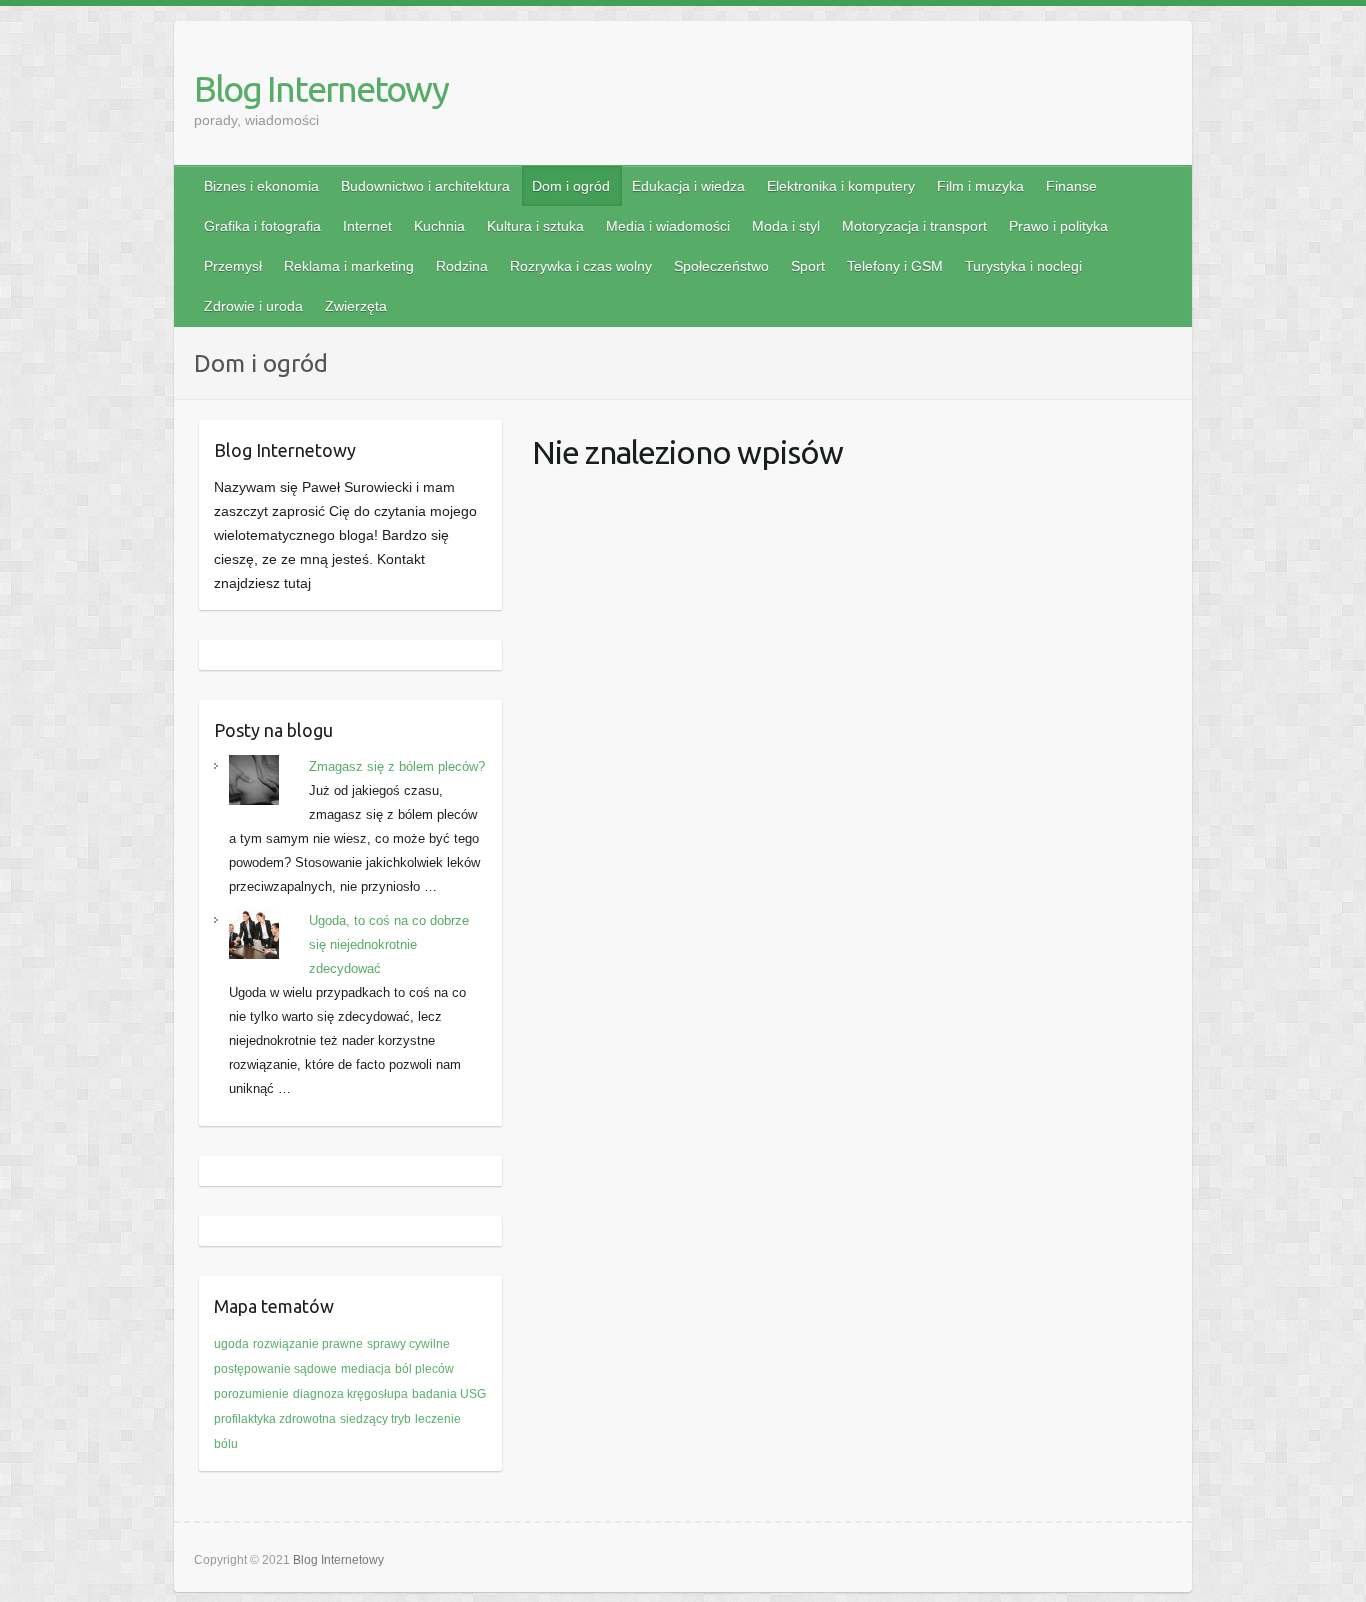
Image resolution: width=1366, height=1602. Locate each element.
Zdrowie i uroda (253, 306)
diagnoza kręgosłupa (350, 1394)
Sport (808, 266)
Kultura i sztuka (535, 226)
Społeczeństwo (721, 266)
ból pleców (424, 1369)
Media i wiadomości (668, 226)
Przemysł (233, 266)
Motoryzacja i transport (914, 226)
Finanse (1071, 186)
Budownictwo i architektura (425, 186)
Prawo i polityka (1058, 226)
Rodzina (462, 266)
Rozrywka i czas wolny (581, 266)
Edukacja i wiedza (688, 186)
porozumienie (251, 1394)
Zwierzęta (356, 306)
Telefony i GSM (895, 266)
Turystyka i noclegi (1023, 266)
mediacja (366, 1369)
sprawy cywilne (408, 1344)
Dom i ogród (571, 186)
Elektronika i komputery (841, 186)
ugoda (231, 1344)
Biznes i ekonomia (261, 186)
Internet (367, 226)
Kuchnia (439, 226)
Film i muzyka (980, 186)
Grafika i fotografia (262, 226)
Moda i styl (786, 226)
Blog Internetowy (321, 88)
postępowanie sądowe (275, 1369)
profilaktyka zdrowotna (275, 1419)
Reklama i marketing (349, 266)
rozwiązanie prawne (308, 1344)
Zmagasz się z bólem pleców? (397, 766)
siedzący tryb (375, 1419)
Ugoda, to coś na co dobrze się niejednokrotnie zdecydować (389, 944)
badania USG (449, 1394)
